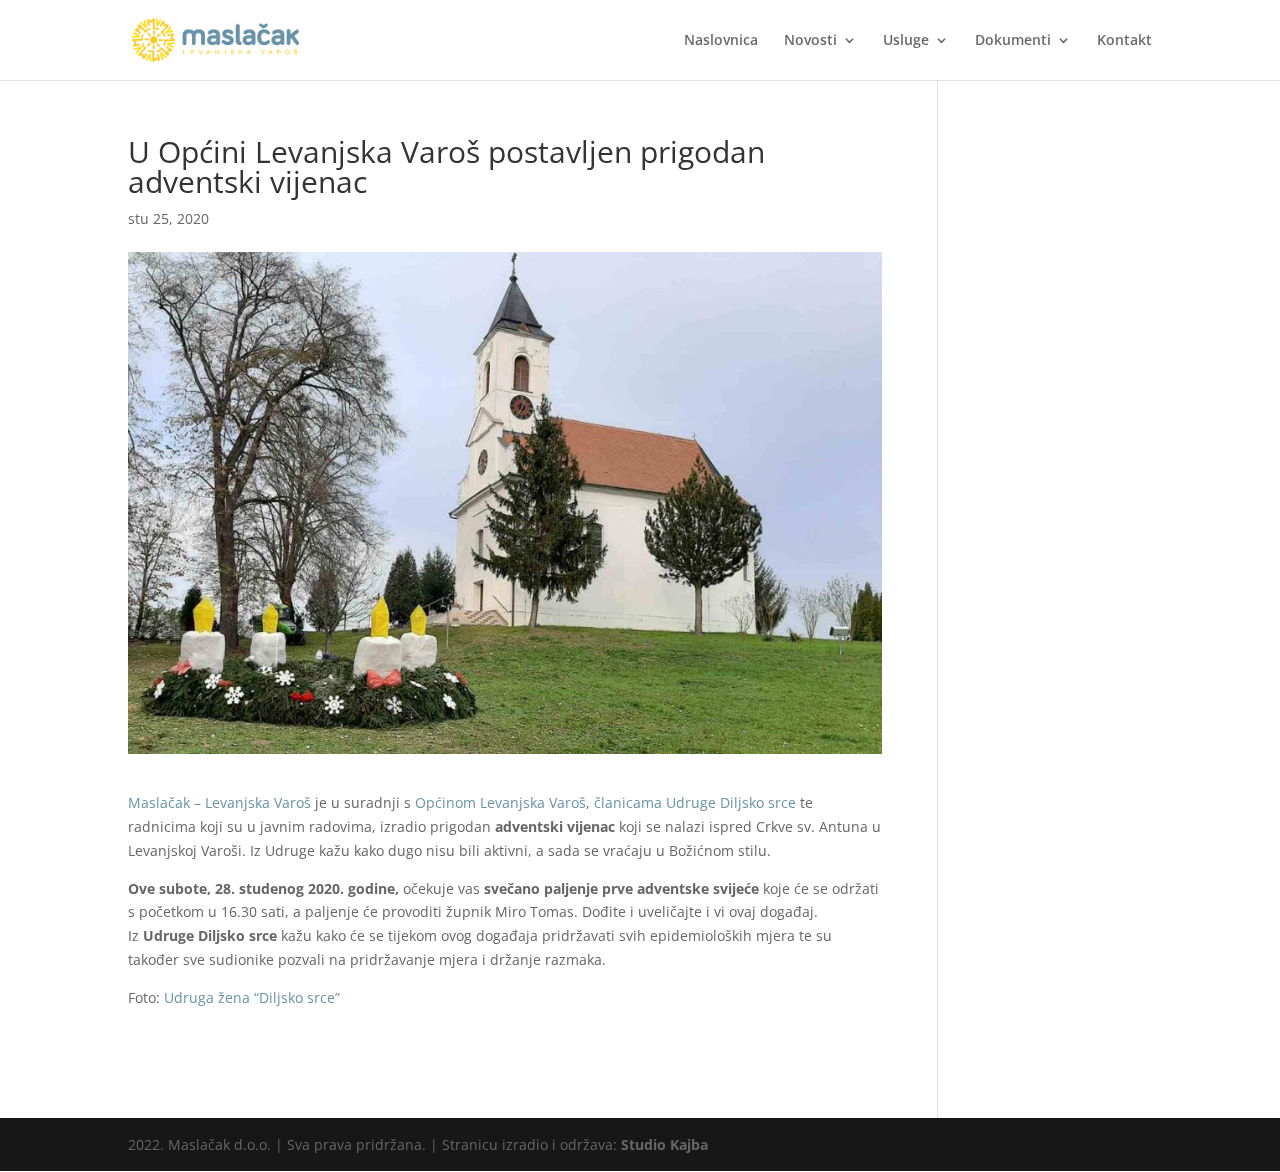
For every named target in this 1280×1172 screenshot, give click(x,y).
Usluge (906, 41)
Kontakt (1124, 41)
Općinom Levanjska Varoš (500, 802)
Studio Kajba (664, 1144)
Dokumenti (1013, 41)
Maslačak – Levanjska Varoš (219, 802)
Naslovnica (721, 41)
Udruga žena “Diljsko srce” (250, 997)
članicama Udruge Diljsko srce (695, 802)
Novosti (810, 41)
